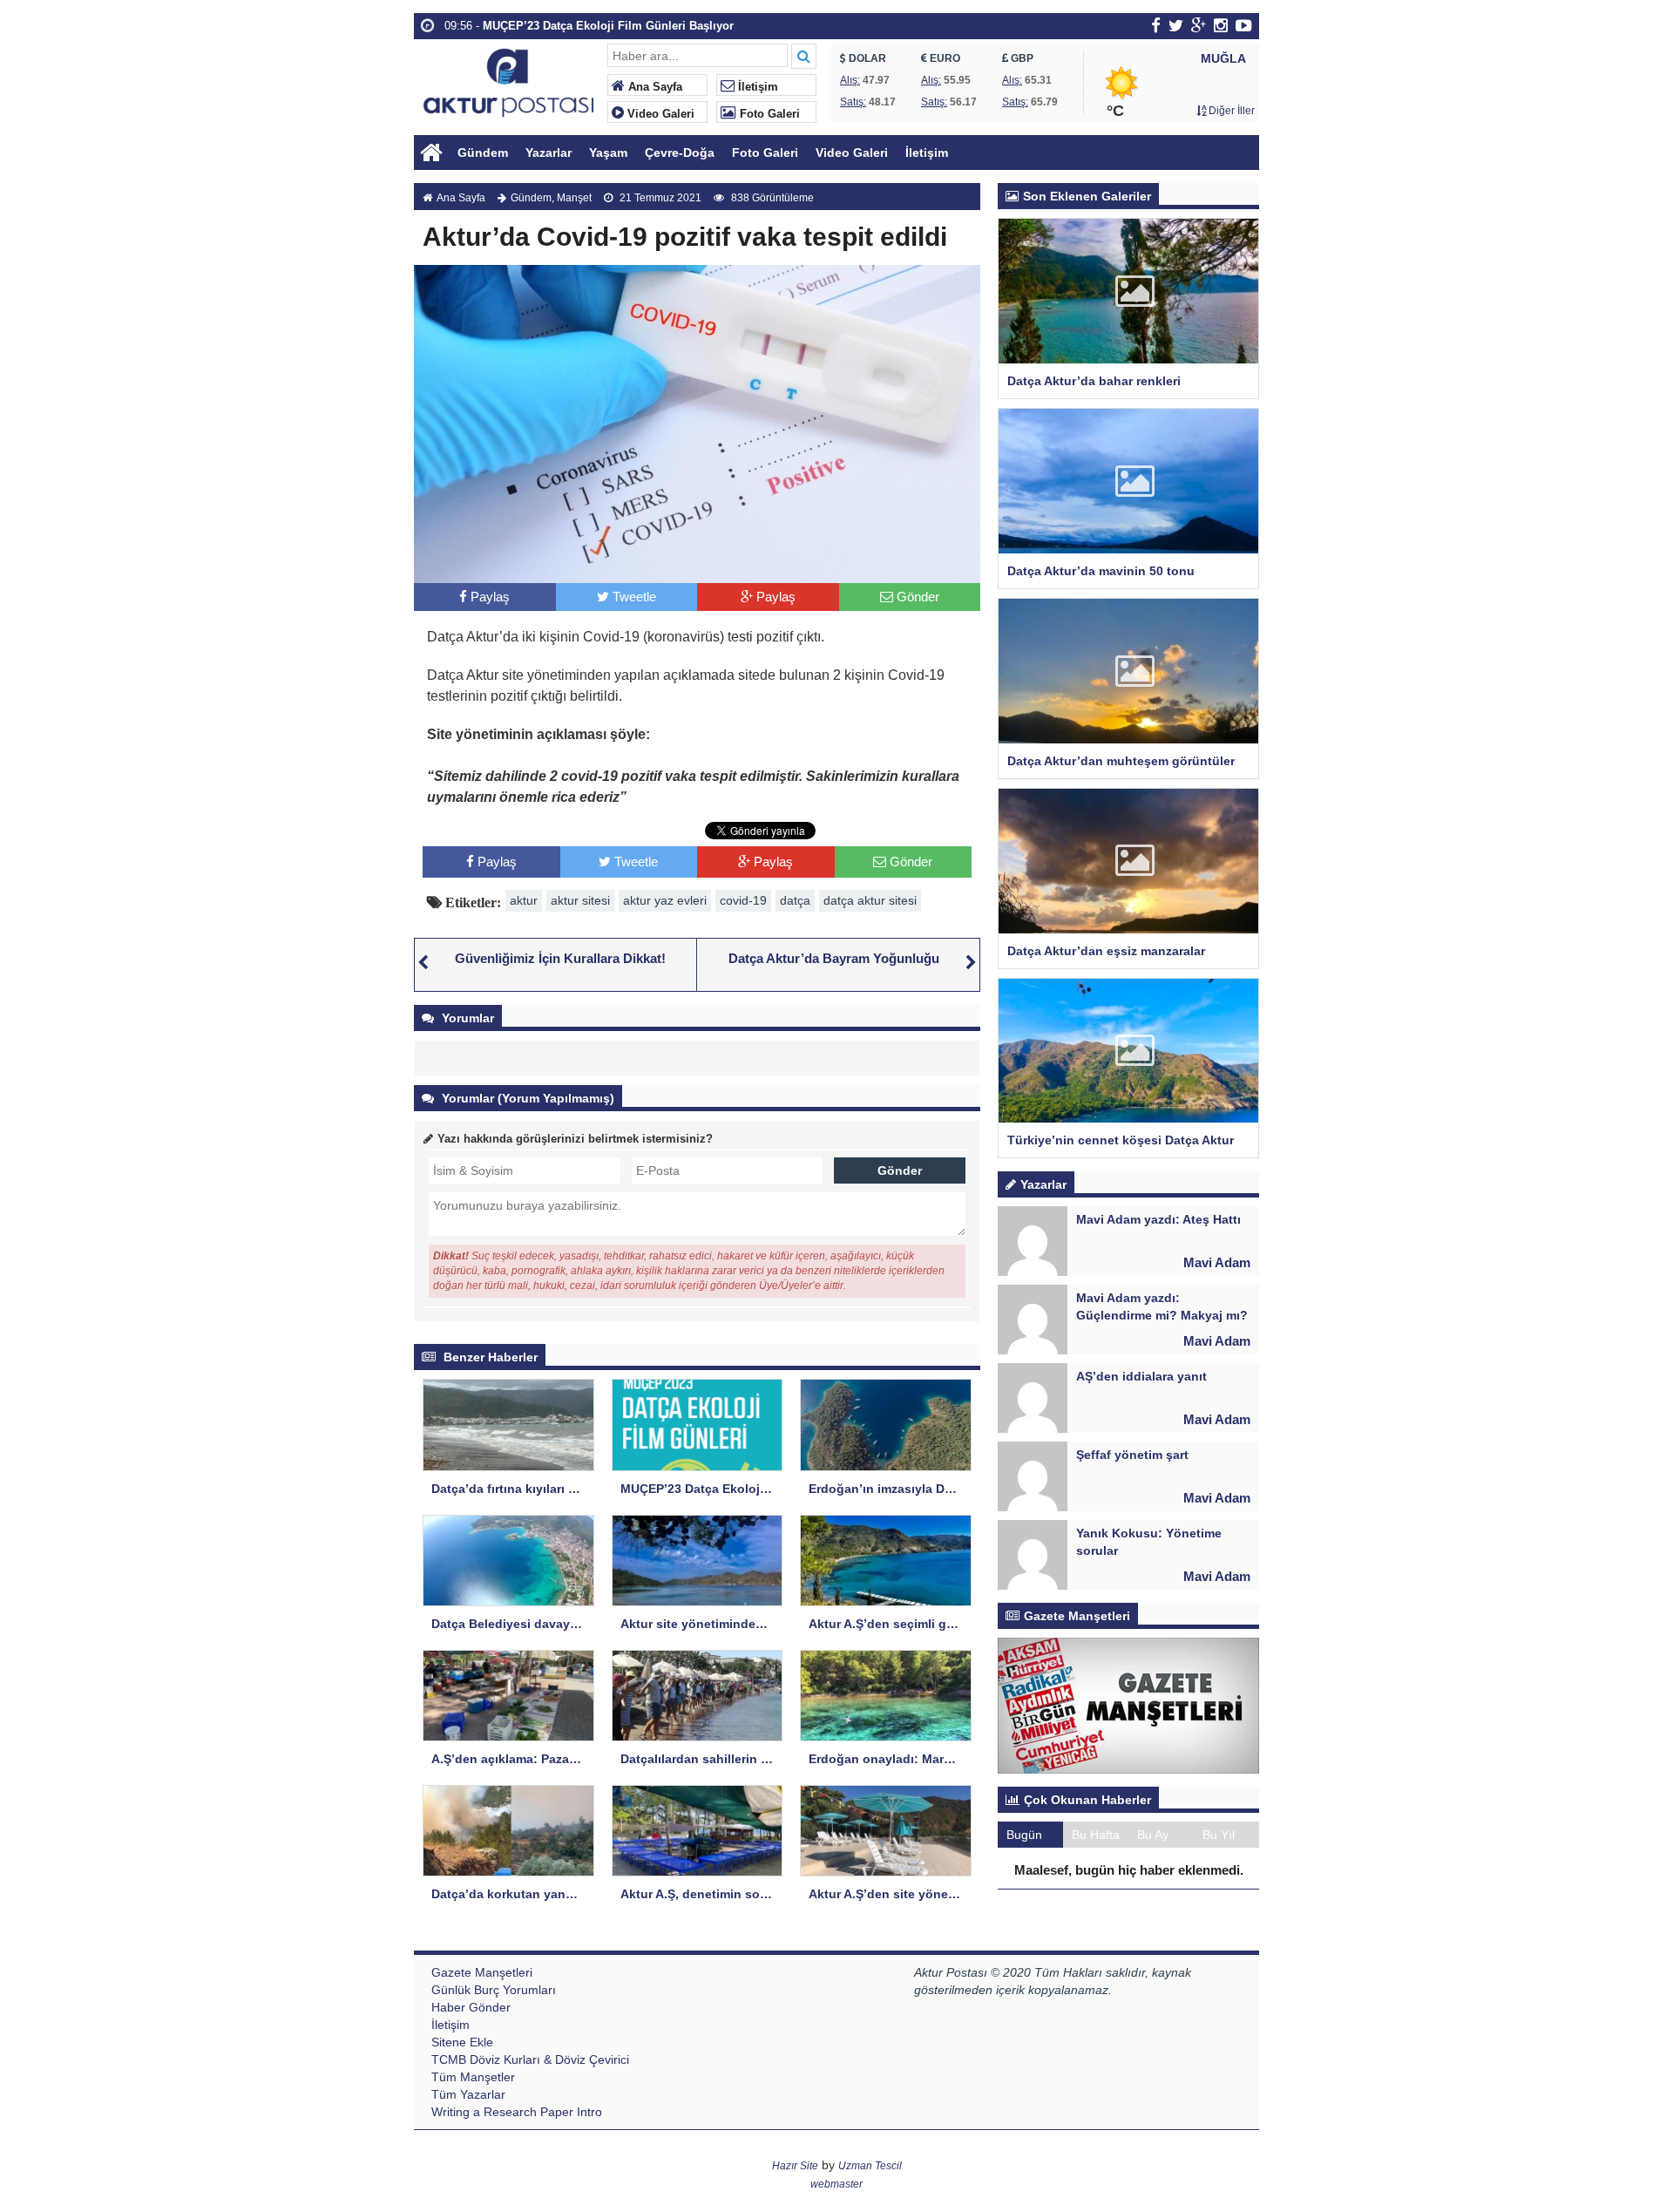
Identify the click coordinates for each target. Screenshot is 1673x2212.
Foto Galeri (768, 114)
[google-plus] (1199, 25)
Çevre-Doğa (680, 153)
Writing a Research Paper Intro (517, 2112)
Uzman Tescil (870, 2166)
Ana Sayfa (654, 87)
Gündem (483, 153)
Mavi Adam (1217, 1262)
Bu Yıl (1219, 1835)
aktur (524, 900)
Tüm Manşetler (473, 2077)
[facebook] (1156, 25)
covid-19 (743, 900)
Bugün (1024, 1835)
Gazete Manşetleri (482, 1972)
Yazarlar (549, 153)
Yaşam (608, 153)
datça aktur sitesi (870, 900)
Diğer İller (1230, 111)
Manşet (574, 198)
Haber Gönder (471, 2007)
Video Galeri (659, 114)
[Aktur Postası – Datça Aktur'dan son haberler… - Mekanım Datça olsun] (508, 81)
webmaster (836, 2184)
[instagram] (1221, 25)
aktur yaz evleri (665, 900)
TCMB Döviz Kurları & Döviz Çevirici (530, 2059)
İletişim (756, 87)
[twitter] (1176, 25)
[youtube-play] (1244, 25)
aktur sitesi (580, 900)
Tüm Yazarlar (468, 2094)
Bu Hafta (1096, 1835)
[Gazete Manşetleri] (1128, 1705)
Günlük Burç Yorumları (494, 1990)
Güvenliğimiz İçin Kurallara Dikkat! (560, 958)
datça (795, 900)
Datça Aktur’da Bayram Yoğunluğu (834, 958)
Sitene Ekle (462, 2042)
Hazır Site (795, 2166)
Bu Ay (1153, 1835)
